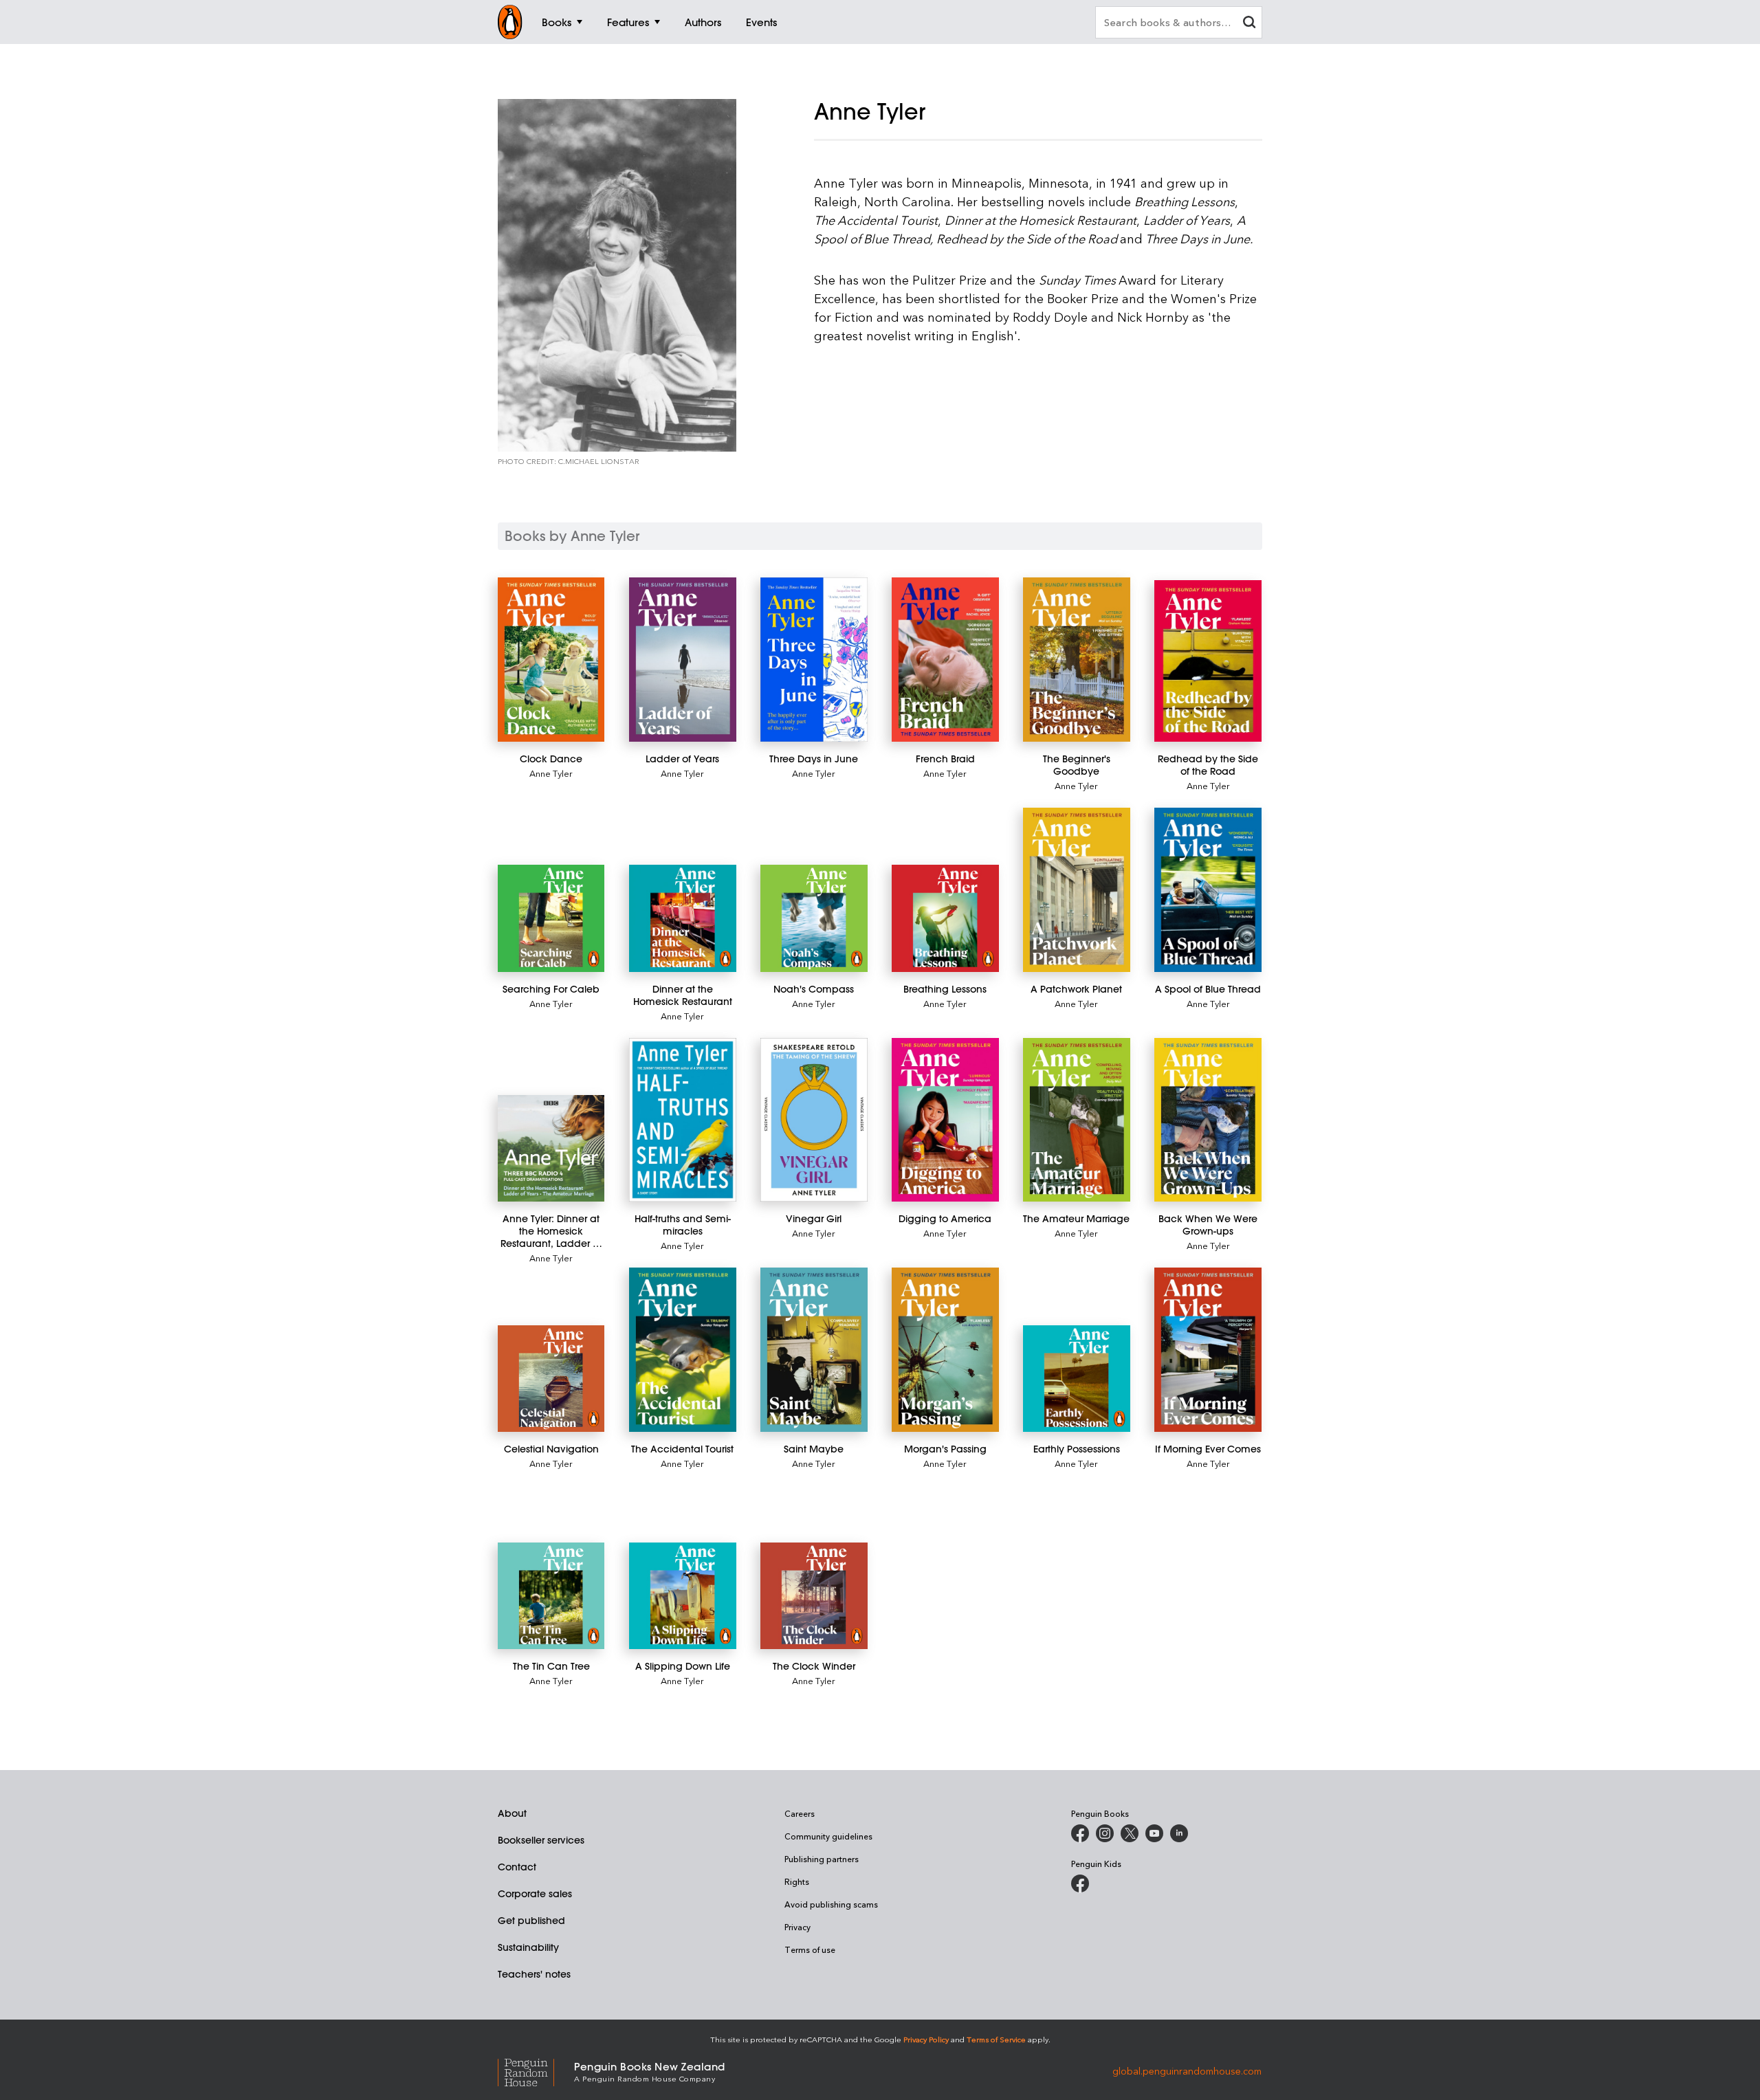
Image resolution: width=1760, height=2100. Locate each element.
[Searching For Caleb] (551, 918)
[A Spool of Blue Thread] (1208, 890)
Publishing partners (822, 1859)
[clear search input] (1249, 24)
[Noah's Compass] (814, 918)
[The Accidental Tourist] (682, 1350)
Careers (800, 1813)
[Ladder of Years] (682, 660)
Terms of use (810, 1949)
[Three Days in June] (814, 660)
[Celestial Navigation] (551, 1379)
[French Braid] (945, 660)
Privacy (797, 1927)
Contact (517, 1867)
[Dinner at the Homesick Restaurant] (682, 918)
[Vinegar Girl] (814, 1120)
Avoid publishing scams (831, 1904)
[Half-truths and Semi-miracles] (682, 1120)
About (512, 1813)
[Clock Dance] (551, 660)
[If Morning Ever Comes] (1208, 1350)
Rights (797, 1881)
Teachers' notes (534, 1974)
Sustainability (528, 1947)
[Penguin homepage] (510, 22)
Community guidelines (828, 1836)
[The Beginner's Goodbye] (1076, 660)
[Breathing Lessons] (945, 918)
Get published (531, 1921)
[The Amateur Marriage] (1076, 1120)
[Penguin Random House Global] (536, 2071)
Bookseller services (541, 1840)
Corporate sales (535, 1894)
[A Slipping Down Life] (682, 1596)
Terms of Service (996, 2039)
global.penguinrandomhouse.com (1187, 2071)
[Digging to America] (945, 1120)
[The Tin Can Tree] (551, 1596)
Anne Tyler (551, 773)
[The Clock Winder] (814, 1596)
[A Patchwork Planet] (1076, 890)
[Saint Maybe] (814, 1350)
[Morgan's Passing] (945, 1350)
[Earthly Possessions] (1076, 1379)
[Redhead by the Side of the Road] (1208, 661)
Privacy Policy (926, 2039)
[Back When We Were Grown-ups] (1208, 1120)
